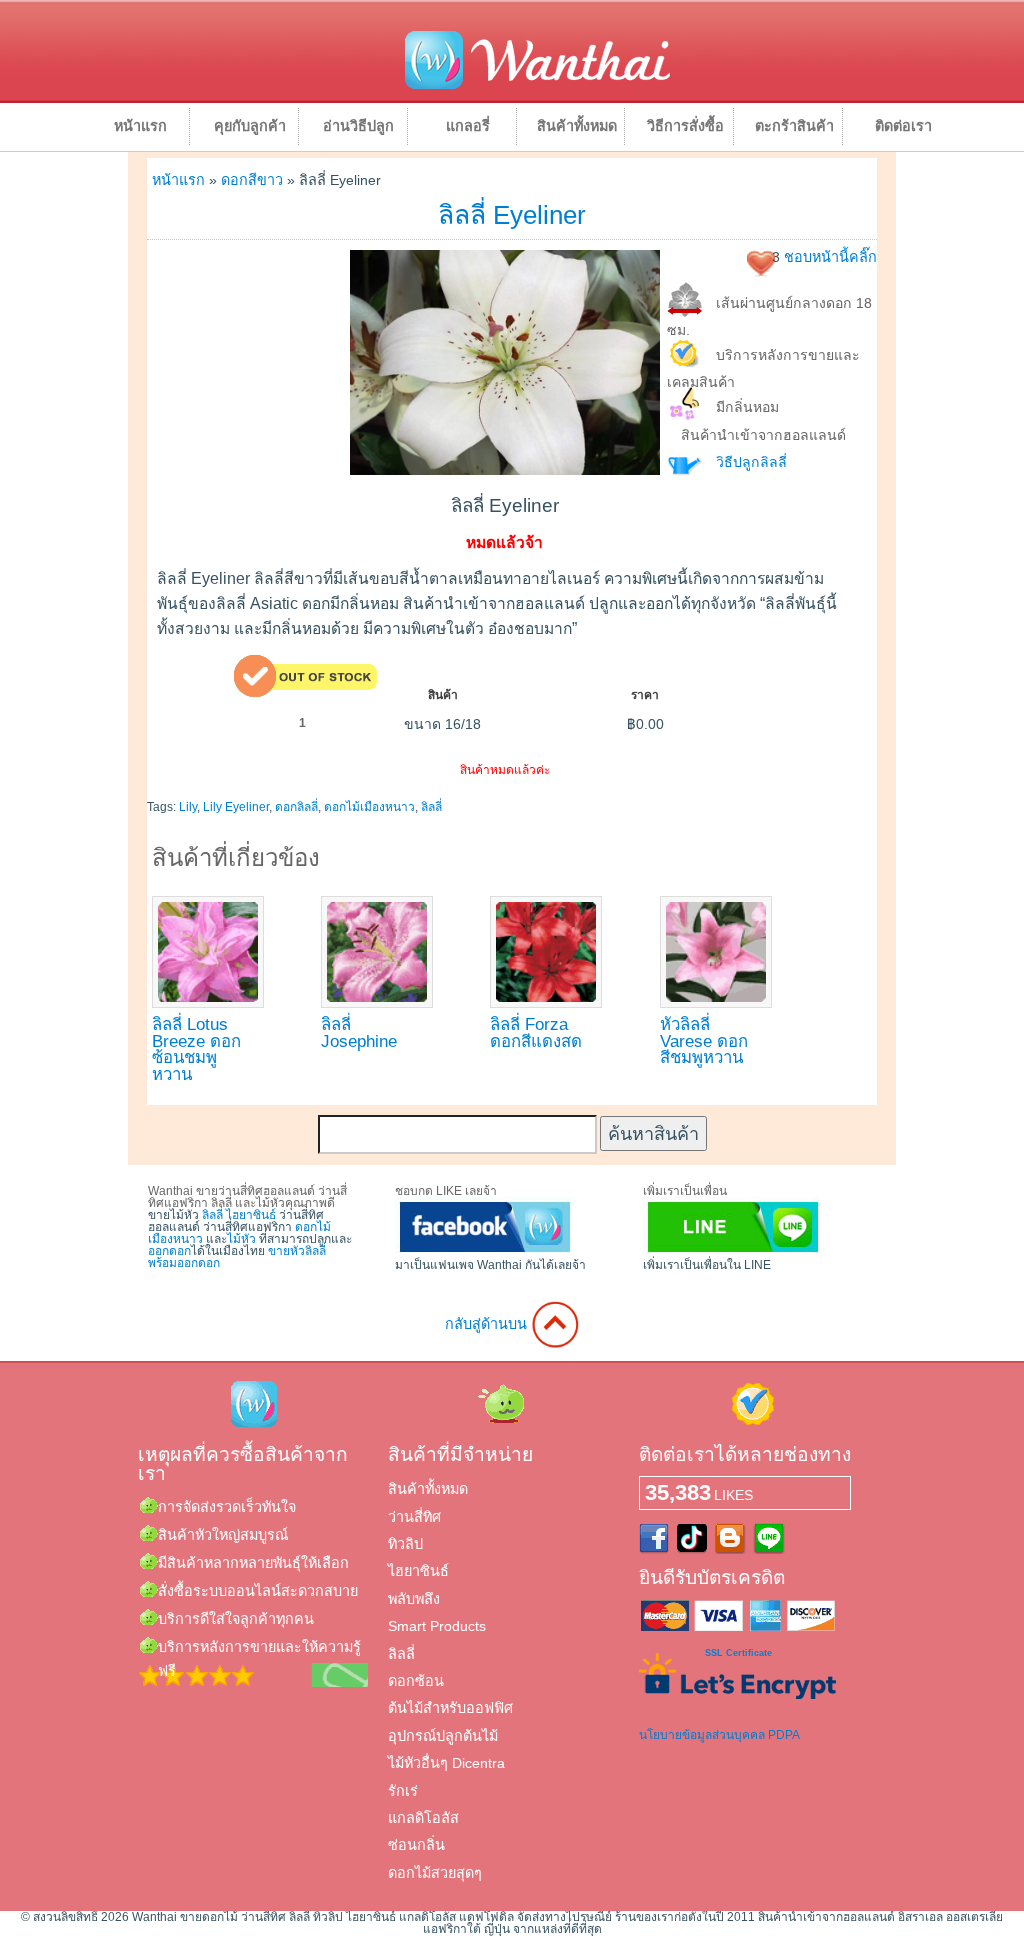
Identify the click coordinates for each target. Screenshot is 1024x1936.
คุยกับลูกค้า (250, 126)
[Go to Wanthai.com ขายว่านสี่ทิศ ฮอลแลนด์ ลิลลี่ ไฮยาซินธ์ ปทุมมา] (537, 86)
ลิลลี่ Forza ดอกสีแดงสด (536, 1033)
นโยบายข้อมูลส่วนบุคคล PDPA (719, 1735)
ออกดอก (169, 1251)
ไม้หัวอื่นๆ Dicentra (446, 1763)
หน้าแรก (140, 126)
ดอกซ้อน (416, 1681)
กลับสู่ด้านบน (488, 1324)
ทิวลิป (405, 1544)
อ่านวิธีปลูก (358, 126)
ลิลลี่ (431, 807)
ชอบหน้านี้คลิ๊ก (830, 257)
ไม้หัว (241, 1239)
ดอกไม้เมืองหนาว (369, 807)
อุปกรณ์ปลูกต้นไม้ (443, 1736)
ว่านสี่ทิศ (414, 1517)
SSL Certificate (738, 1653)
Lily (188, 807)
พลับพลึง (414, 1599)
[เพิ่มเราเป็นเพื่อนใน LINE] (733, 1253)
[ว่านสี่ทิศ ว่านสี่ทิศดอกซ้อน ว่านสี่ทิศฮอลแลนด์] (485, 1253)
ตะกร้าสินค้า (794, 126)
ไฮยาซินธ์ (251, 1215)
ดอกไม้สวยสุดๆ (435, 1873)
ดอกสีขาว (252, 180)
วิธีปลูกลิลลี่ (751, 463)
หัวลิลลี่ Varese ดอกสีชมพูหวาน (704, 1041)
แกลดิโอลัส (423, 1818)
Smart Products (437, 1626)
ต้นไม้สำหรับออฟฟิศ (450, 1708)
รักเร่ (403, 1791)
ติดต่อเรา (903, 126)
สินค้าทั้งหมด (577, 126)
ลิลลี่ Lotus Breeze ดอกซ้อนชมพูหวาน (196, 1049)
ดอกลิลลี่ (296, 807)
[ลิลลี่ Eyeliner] (505, 469)
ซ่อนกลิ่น (416, 1845)
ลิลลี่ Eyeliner (512, 215)
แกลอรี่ (468, 126)
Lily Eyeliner (236, 807)
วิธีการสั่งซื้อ (685, 126)
